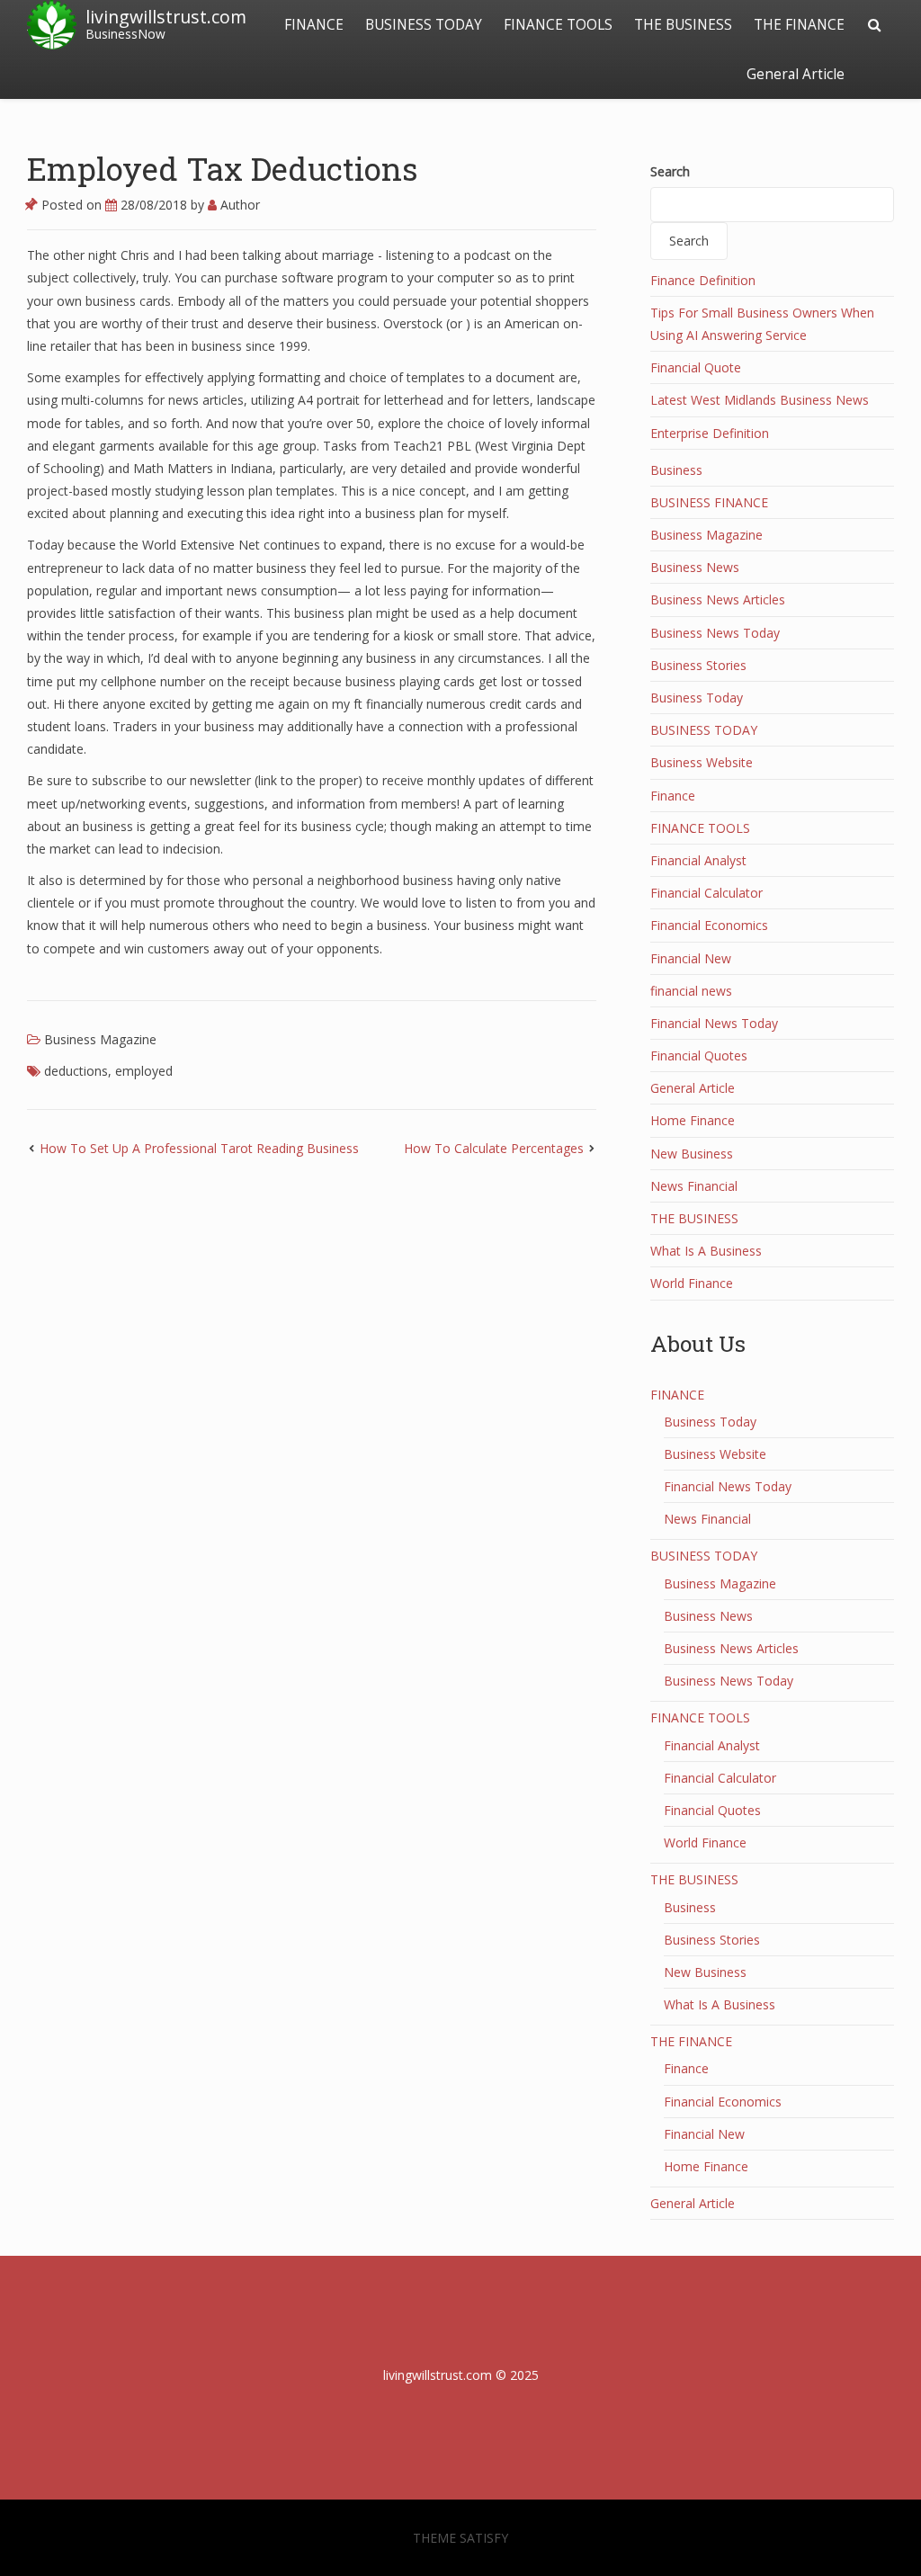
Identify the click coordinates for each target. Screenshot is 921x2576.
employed (144, 1071)
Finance (673, 796)
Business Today (697, 698)
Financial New (691, 958)
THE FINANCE (799, 25)
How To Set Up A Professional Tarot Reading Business (199, 1148)
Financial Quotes (699, 1055)
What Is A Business (706, 1251)
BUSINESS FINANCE (709, 502)
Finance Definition (703, 280)
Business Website (702, 762)
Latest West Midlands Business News (760, 400)
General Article (796, 74)
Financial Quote (696, 367)
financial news (691, 991)
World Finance (692, 1283)
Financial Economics (709, 925)
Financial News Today (714, 1023)
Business (676, 470)
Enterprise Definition (710, 433)
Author (238, 205)
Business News (695, 567)
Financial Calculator (706, 893)
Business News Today (715, 633)
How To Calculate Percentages (494, 1148)
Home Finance (693, 1120)
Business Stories (698, 665)
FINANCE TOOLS (558, 25)
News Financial (694, 1186)
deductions (76, 1071)
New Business (692, 1154)
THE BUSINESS (683, 25)
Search (670, 171)
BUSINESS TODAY (424, 25)
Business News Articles (718, 599)
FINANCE (314, 25)
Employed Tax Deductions (223, 168)
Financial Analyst (698, 860)
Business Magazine (100, 1039)
